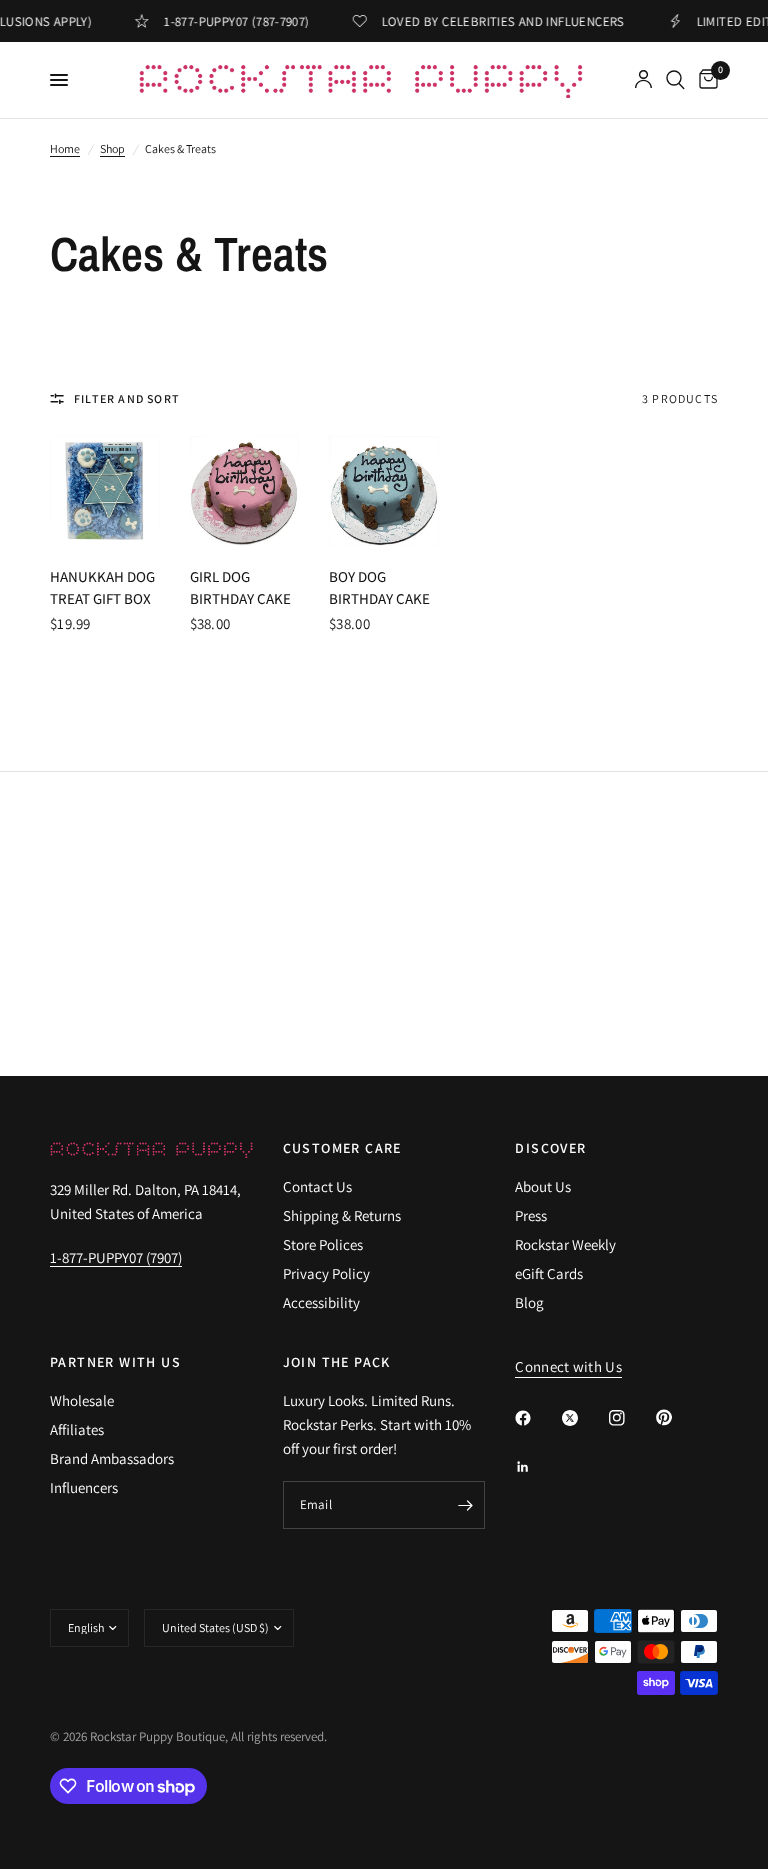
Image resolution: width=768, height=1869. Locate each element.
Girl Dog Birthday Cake (240, 588)
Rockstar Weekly (565, 1244)
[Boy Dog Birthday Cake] (384, 491)
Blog (529, 1302)
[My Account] (643, 80)
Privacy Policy (326, 1273)
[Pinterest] (678, 1417)
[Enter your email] (465, 1505)
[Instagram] (631, 1418)
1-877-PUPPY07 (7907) (116, 1257)
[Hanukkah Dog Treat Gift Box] (105, 491)
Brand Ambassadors (112, 1458)
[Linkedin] (537, 1467)
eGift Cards (549, 1273)
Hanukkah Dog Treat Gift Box (102, 588)
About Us (543, 1186)
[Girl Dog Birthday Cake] (245, 491)
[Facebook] (537, 1418)
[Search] (675, 80)
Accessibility (321, 1302)
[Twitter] (584, 1418)
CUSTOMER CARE (342, 1148)
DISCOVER (550, 1148)
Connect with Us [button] (568, 1366)
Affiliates (77, 1429)
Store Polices (323, 1244)
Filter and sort (127, 398)
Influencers (84, 1487)
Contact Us (317, 1186)
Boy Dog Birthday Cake (379, 588)
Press (531, 1215)
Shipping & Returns (342, 1215)
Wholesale (82, 1400)
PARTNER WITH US (115, 1362)
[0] (705, 80)
